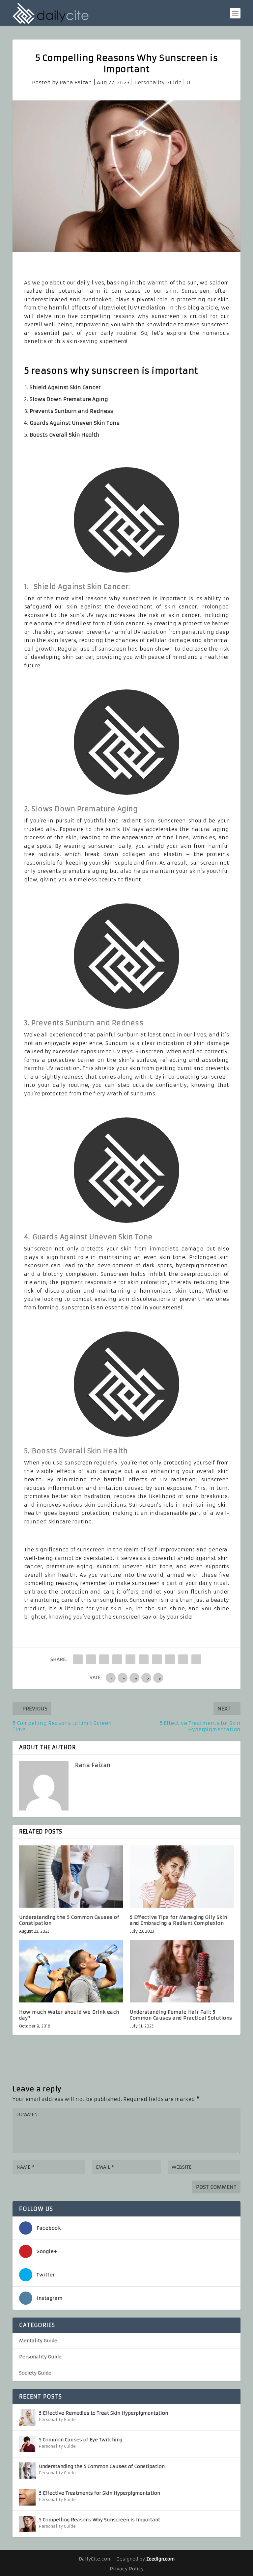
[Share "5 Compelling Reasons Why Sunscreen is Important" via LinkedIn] (144, 1659)
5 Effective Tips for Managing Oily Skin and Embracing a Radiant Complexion (179, 1920)
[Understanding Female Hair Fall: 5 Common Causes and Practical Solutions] (182, 1971)
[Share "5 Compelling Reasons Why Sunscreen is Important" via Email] (183, 1659)
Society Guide (35, 2373)
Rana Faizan (76, 82)
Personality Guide (158, 82)
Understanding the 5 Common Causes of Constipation (102, 2466)
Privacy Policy (127, 2569)
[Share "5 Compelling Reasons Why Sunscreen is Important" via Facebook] (78, 1659)
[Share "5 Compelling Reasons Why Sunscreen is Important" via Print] (196, 1659)
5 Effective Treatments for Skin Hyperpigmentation (99, 2493)
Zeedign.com (160, 2559)
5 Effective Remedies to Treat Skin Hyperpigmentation (103, 2413)
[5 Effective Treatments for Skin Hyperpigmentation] (27, 2497)
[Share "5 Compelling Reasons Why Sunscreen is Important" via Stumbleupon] (170, 1659)
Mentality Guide (38, 2341)
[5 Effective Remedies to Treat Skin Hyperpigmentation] (27, 2417)
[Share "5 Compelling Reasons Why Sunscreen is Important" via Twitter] (91, 1659)
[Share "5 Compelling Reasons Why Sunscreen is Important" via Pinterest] (130, 1659)
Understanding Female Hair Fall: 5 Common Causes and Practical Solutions (181, 2015)
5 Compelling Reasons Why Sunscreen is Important (99, 2520)
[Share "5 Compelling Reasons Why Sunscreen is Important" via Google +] (104, 1659)
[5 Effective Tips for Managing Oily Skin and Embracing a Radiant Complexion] (182, 1877)
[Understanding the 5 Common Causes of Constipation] (71, 1877)
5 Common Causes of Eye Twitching (81, 2440)
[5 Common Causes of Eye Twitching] (27, 2444)
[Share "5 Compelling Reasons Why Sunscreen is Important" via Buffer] (157, 1659)
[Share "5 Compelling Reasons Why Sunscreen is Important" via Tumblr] (117, 1659)
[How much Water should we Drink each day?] (71, 1971)
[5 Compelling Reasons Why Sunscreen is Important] (27, 2524)
